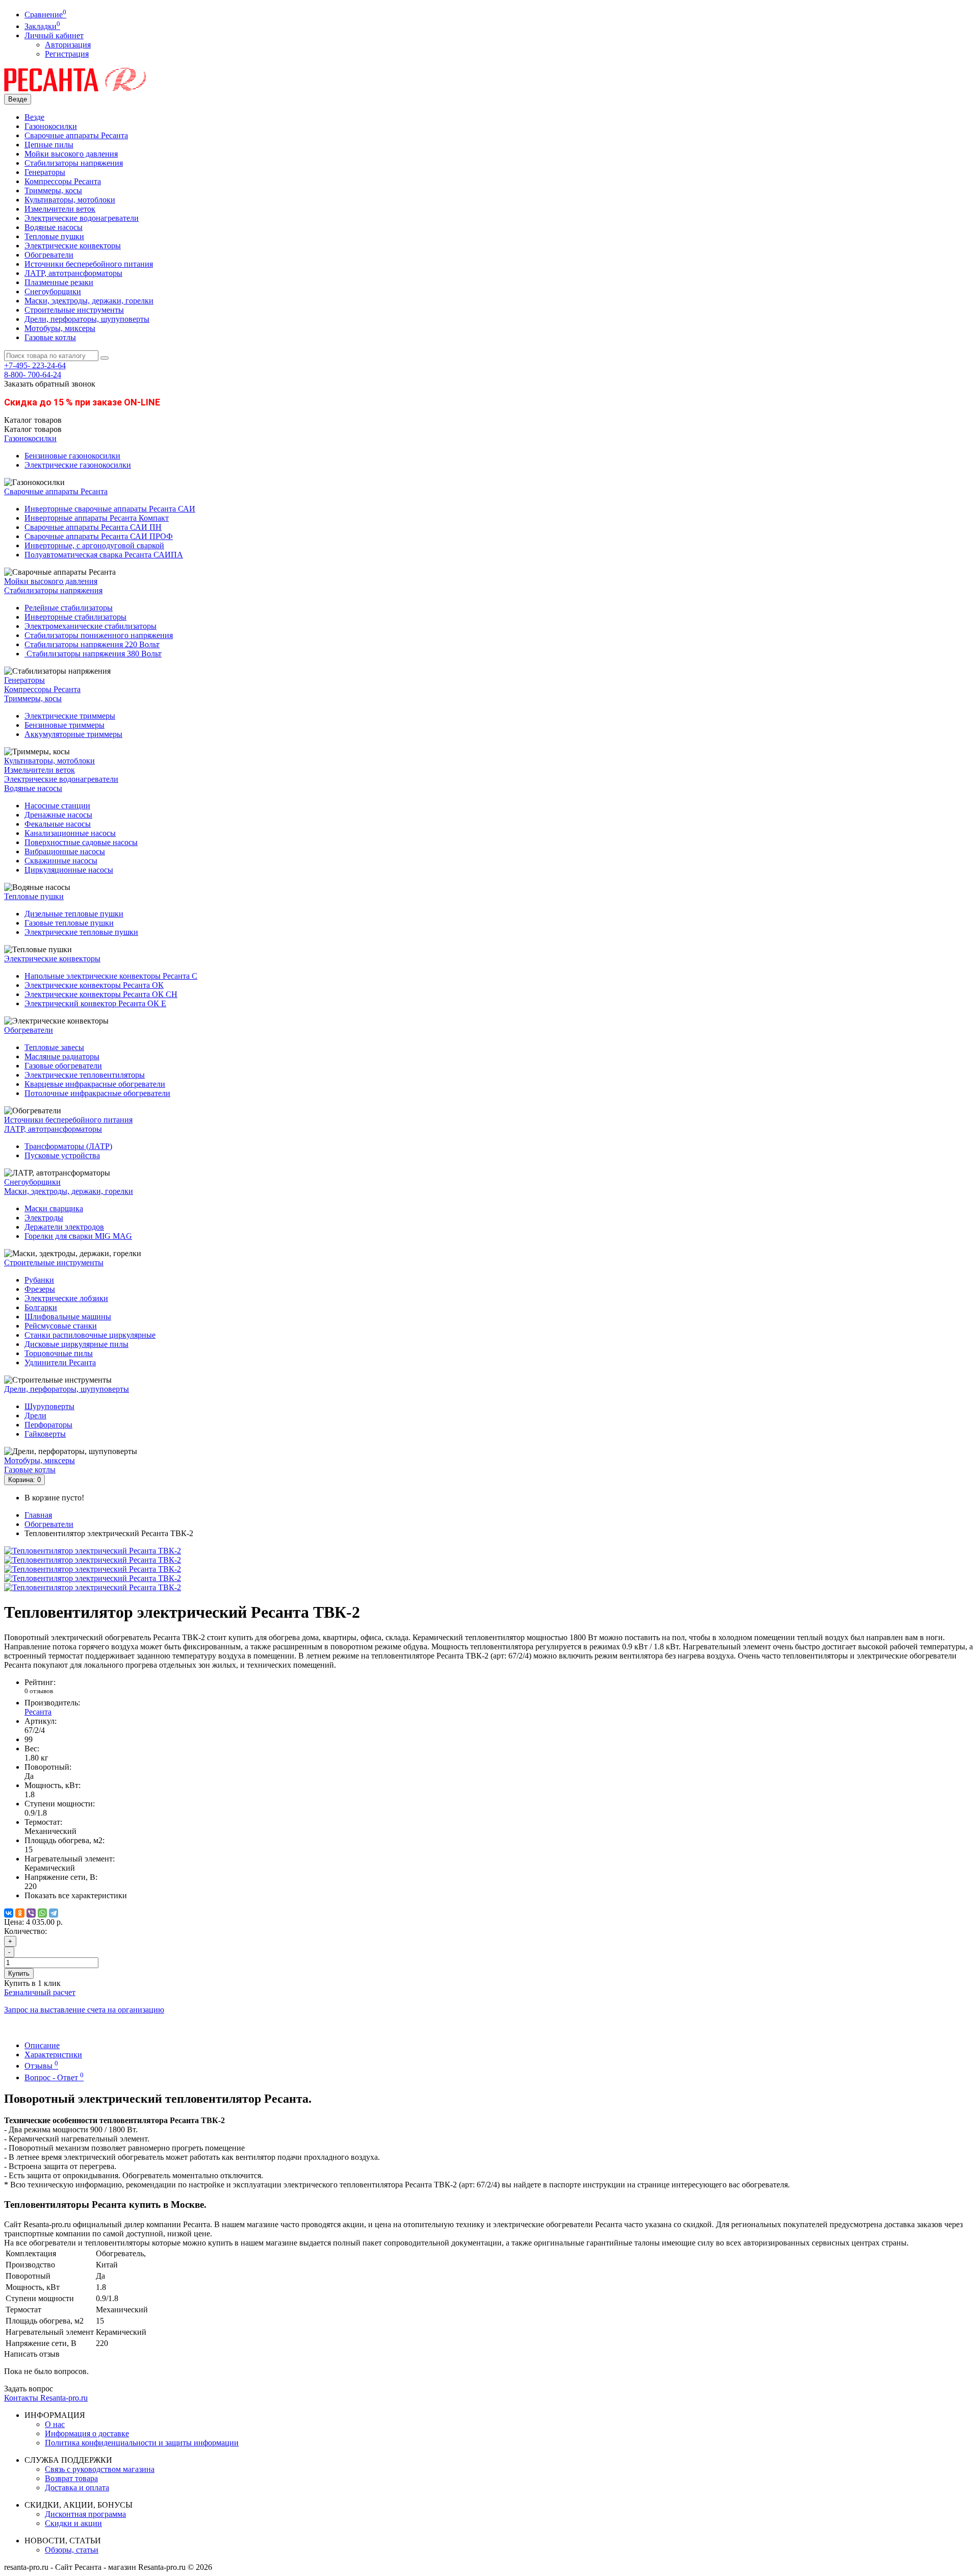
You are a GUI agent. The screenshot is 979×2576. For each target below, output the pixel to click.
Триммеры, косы (53, 190)
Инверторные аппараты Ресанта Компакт (97, 518)
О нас (55, 2424)
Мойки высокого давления (71, 154)
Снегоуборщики (53, 291)
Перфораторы (48, 1425)
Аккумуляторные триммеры (73, 734)
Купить (19, 1973)
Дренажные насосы (58, 815)
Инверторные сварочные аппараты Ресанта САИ (110, 509)
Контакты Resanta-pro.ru (46, 2398)
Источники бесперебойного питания (89, 264)
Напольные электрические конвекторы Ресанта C (111, 976)
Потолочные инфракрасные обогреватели (97, 1093)
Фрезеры (40, 1289)
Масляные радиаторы (62, 1056)
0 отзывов (39, 1691)
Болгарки (41, 1307)
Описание (42, 2045)
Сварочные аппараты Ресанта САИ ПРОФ (99, 536)
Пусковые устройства (62, 1155)
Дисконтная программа (85, 2514)
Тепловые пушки (54, 236)
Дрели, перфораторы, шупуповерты (87, 319)
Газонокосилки (51, 126)
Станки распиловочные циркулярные (90, 1335)
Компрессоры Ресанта (63, 181)
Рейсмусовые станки (61, 1326)
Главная (38, 1515)
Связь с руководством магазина (100, 2469)
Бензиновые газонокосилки (72, 456)
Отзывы (41, 2066)
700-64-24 (33, 375)
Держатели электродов (64, 1227)
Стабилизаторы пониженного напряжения (99, 635)
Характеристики (53, 2055)
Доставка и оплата (77, 2488)
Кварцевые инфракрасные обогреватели (95, 1084)
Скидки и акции (73, 2523)
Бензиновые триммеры (65, 725)
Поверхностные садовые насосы (81, 842)
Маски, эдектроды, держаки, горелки (89, 301)
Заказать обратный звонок (50, 384)
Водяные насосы (54, 227)
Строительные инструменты (74, 310)
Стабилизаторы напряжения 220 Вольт (92, 644)
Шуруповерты (49, 1406)
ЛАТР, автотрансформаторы (73, 273)
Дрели (35, 1415)
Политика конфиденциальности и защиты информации (142, 2443)
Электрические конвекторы (73, 246)
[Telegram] (54, 1913)
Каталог (33, 429)
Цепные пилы (49, 145)
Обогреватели (49, 255)
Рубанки (39, 1280)
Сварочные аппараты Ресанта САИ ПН (93, 527)
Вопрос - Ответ (54, 2077)
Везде (34, 117)
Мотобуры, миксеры (60, 328)
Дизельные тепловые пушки (74, 914)
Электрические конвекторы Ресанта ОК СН (101, 994)
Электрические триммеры (70, 716)
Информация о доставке (87, 2433)
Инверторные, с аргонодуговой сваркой (94, 545)
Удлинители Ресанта (60, 1362)
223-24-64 (35, 365)
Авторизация (68, 45)
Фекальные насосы (58, 824)
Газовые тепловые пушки (69, 923)
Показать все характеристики (76, 1895)
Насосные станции (57, 806)
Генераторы (45, 172)
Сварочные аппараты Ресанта (76, 135)
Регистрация (67, 54)
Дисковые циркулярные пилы (76, 1344)
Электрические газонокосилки (78, 465)
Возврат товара (71, 2478)
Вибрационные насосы (65, 851)
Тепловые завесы (54, 1047)
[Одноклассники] (20, 1913)
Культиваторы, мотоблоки (70, 200)
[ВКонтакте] (9, 1913)
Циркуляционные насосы (69, 870)
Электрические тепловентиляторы (85, 1075)
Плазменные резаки (59, 282)
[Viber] (31, 1913)
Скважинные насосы (61, 861)
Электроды (44, 1218)
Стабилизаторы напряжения (74, 163)
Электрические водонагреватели (82, 218)
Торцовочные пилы (59, 1353)
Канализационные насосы (70, 833)
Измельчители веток (60, 209)
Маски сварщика (54, 1208)
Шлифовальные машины (68, 1317)
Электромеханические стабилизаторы (91, 626)
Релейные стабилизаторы (69, 608)
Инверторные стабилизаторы (75, 617)
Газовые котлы (50, 337)
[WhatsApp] (42, 1913)
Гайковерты (45, 1434)
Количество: (25, 1931)
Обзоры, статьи (72, 2550)
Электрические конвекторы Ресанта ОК (94, 985)
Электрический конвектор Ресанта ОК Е (95, 1003)
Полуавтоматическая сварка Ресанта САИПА (104, 555)
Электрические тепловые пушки (81, 932)
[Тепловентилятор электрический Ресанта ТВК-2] (93, 1551)
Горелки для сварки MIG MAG (78, 1236)
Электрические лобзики (66, 1298)
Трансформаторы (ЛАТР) (68, 1146)
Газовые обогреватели (63, 1066)
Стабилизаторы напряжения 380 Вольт (93, 654)
